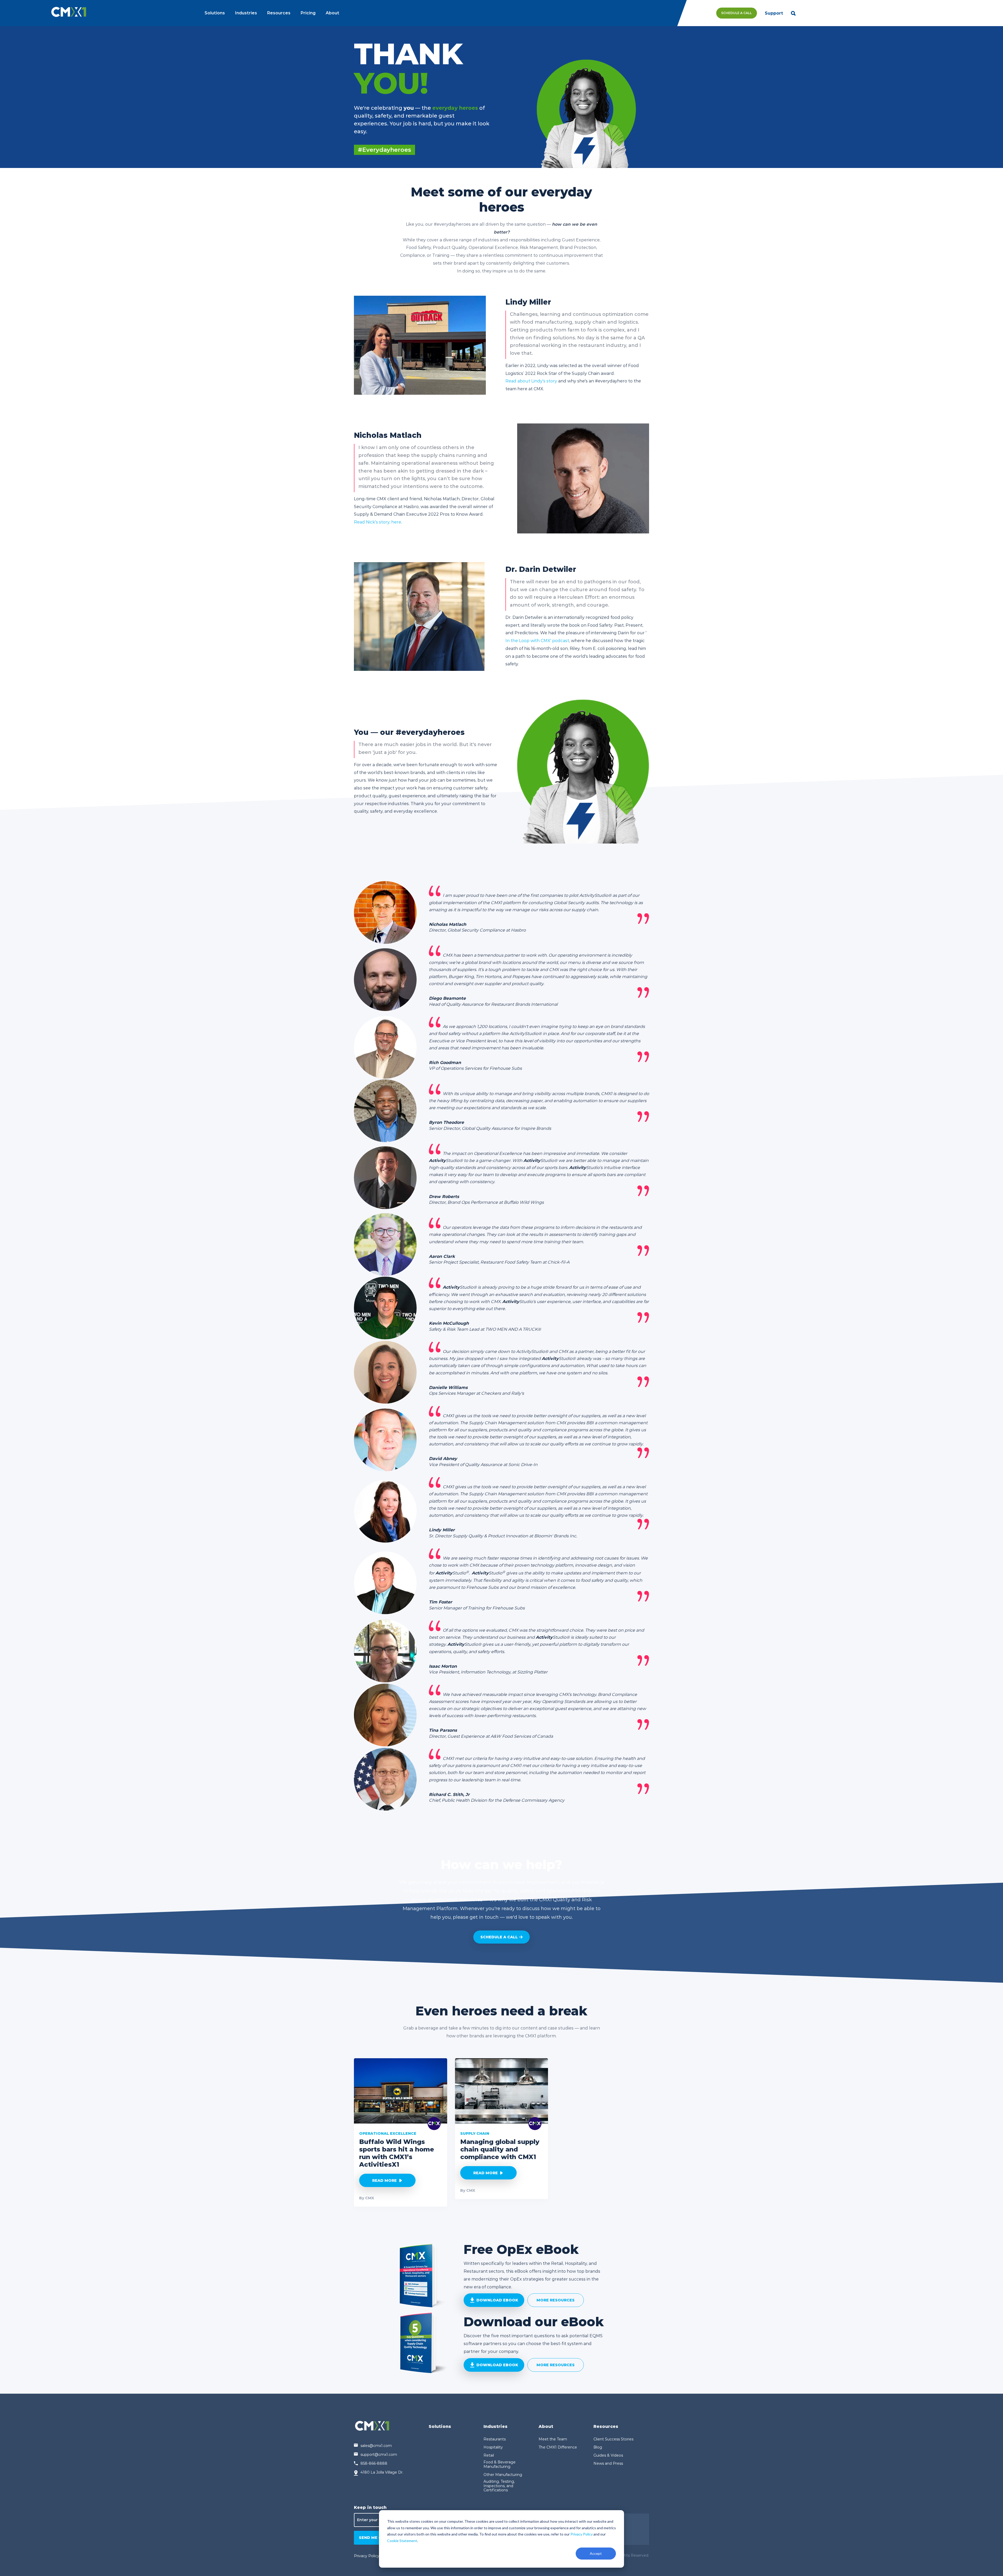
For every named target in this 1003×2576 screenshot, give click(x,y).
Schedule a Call (736, 13)
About (333, 13)
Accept (596, 2553)
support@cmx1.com (379, 2455)
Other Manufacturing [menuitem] (503, 2475)
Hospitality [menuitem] (493, 2447)
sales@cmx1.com (376, 2446)
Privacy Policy (582, 2534)
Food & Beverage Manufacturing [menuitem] (500, 2464)
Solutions (215, 13)
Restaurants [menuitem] (495, 2439)
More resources (556, 2300)
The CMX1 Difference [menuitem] (558, 2447)
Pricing (308, 13)
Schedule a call (499, 1937)
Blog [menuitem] (598, 2447)
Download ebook (497, 2300)
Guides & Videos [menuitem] (608, 2455)
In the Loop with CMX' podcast (537, 641)
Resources (279, 13)
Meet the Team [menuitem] (553, 2439)
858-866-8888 (374, 2463)
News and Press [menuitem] (608, 2464)
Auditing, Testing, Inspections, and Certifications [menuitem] (499, 2486)
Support (774, 13)
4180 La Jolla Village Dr (381, 2472)
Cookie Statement (402, 2541)
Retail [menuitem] (489, 2455)
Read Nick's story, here (378, 522)
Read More (384, 2180)
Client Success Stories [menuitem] (613, 2439)
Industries (246, 13)
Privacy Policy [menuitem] (367, 2556)
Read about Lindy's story (531, 381)
